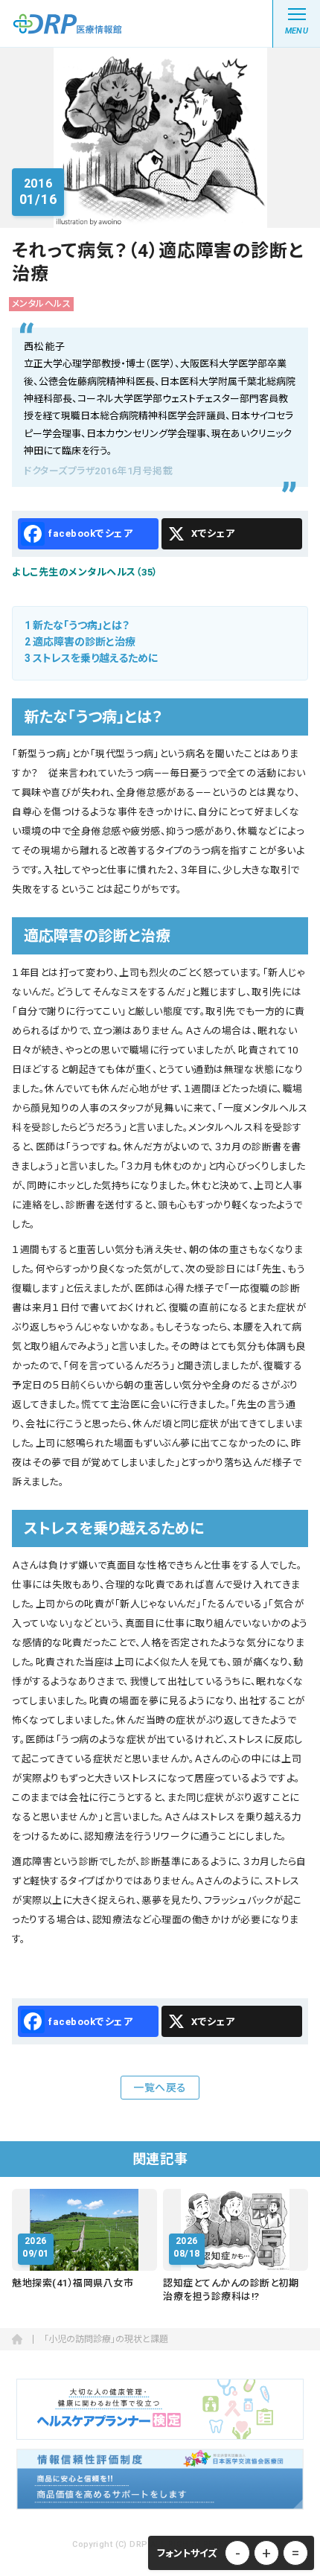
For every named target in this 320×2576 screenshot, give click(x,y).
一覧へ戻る (160, 2088)
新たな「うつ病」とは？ (77, 625)
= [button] (295, 2553)
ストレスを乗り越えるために (92, 658)
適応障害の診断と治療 (80, 642)
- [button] (238, 2553)
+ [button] (266, 2553)
